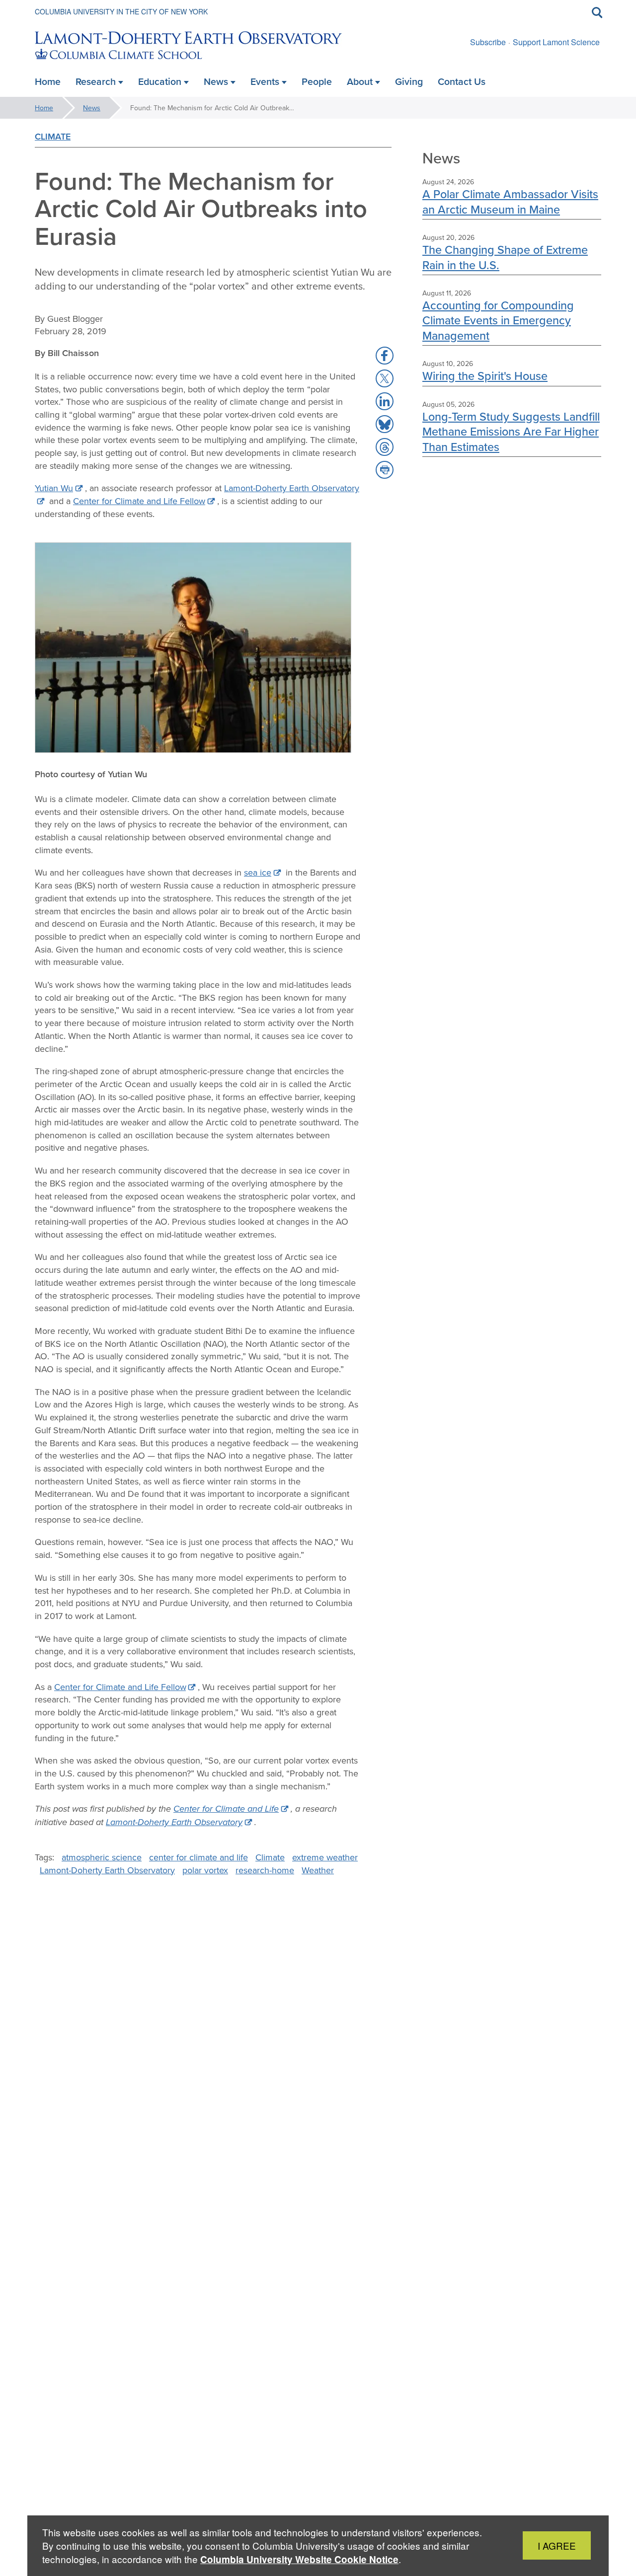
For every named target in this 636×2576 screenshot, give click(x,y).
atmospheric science (102, 1857)
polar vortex (205, 1870)
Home (44, 108)
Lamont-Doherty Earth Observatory (174, 1822)
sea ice (258, 872)
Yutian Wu (54, 488)
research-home (265, 1870)
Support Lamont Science (556, 42)
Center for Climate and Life (226, 1809)
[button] (385, 356)
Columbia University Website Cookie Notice (299, 2559)
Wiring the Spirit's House (485, 376)
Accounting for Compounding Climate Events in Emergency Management (498, 320)
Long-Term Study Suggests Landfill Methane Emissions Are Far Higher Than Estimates (511, 432)
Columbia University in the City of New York (121, 11)
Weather (318, 1870)
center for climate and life (199, 1857)
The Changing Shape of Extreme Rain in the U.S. (505, 257)
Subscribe (488, 42)
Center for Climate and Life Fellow (139, 501)
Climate (53, 136)
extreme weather (325, 1857)
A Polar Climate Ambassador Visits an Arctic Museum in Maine (510, 201)
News (92, 108)
